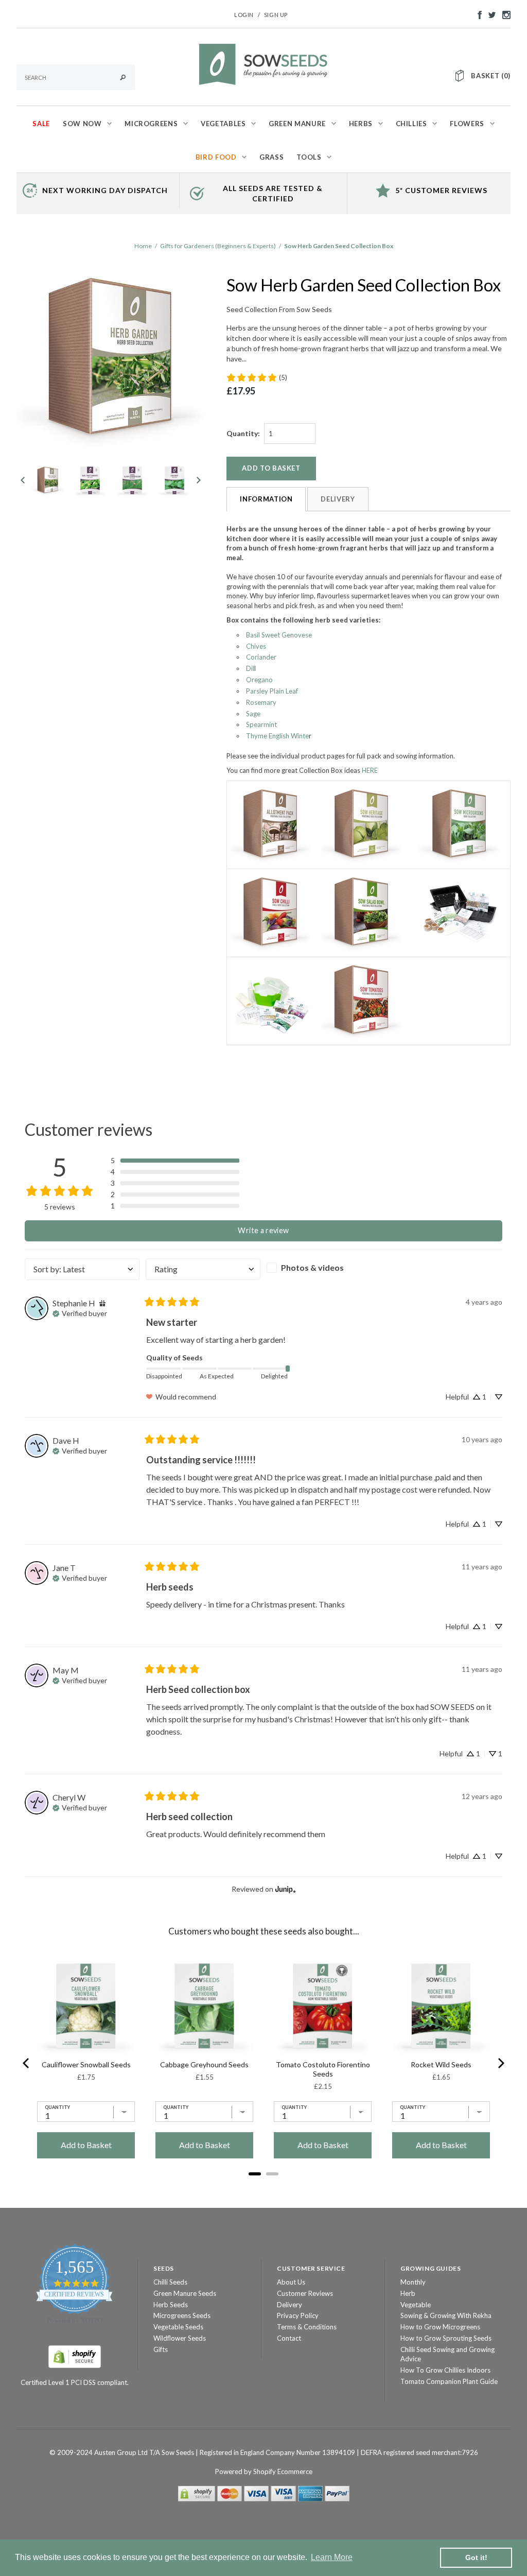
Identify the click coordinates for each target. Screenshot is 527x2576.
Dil (250, 668)
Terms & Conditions (307, 2327)
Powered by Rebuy (263, 2188)
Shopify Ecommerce (283, 2471)
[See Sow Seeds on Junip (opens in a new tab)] (286, 1889)
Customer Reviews (305, 2293)
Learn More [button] (332, 2557)
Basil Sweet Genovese (279, 635)
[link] (257, 377)
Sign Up (276, 15)
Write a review (263, 1230)
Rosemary (261, 702)
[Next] (500, 2063)
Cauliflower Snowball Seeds (86, 2064)
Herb (408, 2293)
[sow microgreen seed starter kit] (460, 912)
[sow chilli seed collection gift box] (271, 912)
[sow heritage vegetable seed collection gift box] (362, 824)
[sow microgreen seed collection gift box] (460, 824)
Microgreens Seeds (182, 2315)
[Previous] (27, 2063)
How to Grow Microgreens (440, 2327)
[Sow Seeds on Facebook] (477, 14)
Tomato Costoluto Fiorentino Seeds (323, 2069)
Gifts (161, 2349)
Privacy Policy (298, 2315)
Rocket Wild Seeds (441, 2064)
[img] (102, 1303)
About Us (291, 2282)
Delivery (338, 499)
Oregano (259, 680)
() (491, 76)
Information (266, 499)
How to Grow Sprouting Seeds (446, 2338)
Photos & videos (312, 1267)
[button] (175, 1161)
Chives (256, 646)
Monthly (413, 2282)
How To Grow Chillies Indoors (445, 2370)
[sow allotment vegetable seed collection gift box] (271, 824)
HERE (370, 770)
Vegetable (416, 2305)
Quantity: (243, 433)
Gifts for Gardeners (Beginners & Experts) (218, 246)
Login (244, 15)
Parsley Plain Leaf (272, 691)
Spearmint (261, 724)
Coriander (261, 657)
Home (143, 246)
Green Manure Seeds (185, 2293)
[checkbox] (324, 1268)
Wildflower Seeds (180, 2338)
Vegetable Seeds (178, 2327)
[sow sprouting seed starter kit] (271, 1000)
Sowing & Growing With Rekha (446, 2315)
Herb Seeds (171, 2305)
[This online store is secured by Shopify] (75, 2356)
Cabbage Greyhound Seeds (204, 2064)
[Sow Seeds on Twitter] (489, 14)
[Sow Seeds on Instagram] (504, 14)
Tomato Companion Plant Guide (449, 2381)
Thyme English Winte (277, 736)
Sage (253, 714)
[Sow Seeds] (263, 63)
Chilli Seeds (170, 2282)
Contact (289, 2338)
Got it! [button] (476, 2557)
